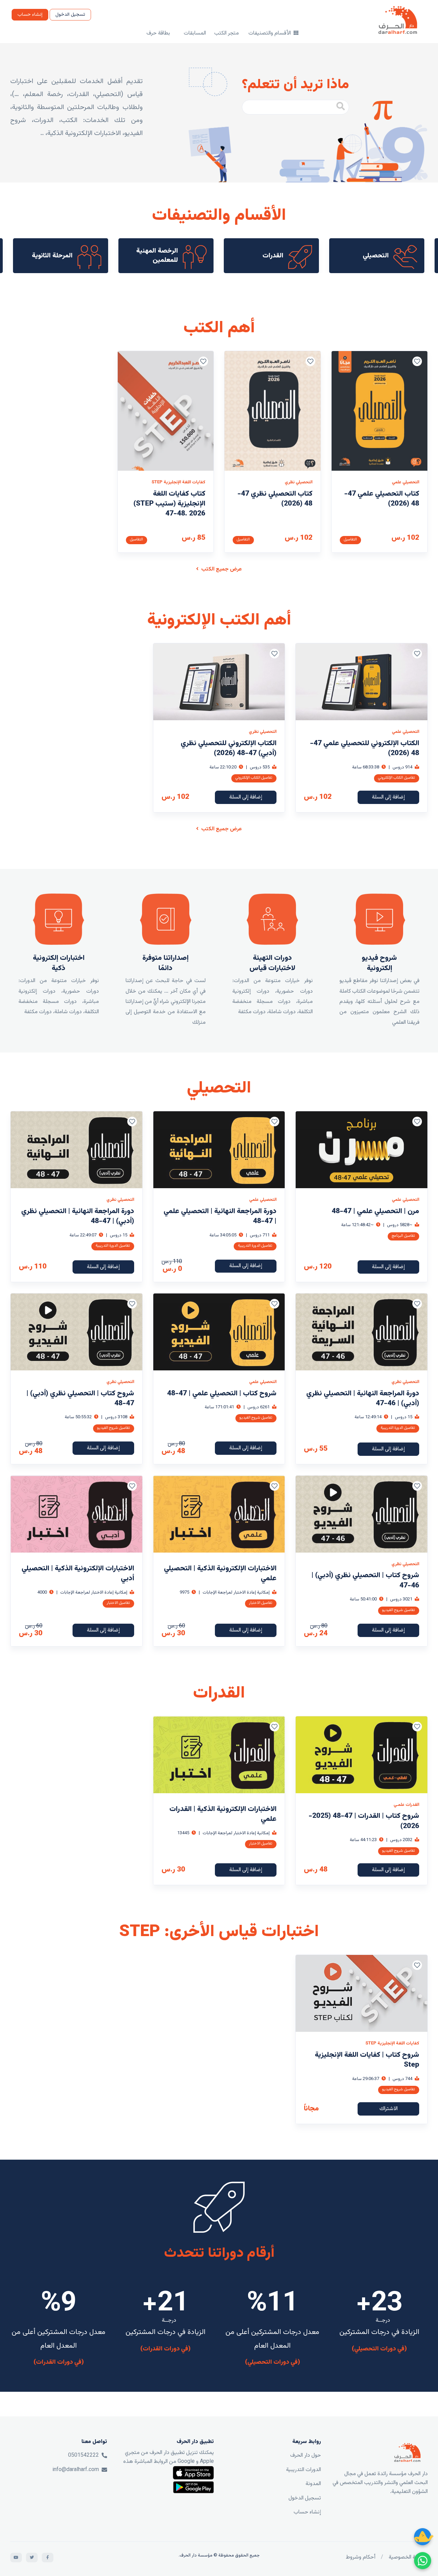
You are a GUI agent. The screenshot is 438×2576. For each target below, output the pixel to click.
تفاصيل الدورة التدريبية (255, 1246)
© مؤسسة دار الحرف (199, 2555)
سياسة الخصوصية (408, 2557)
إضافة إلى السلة (388, 797)
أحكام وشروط (360, 2557)
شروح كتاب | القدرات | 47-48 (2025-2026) (364, 1821)
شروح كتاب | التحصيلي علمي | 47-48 (222, 1393)
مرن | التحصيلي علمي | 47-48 (375, 1211)
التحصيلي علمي (405, 482)
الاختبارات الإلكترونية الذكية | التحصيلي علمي (220, 1573)
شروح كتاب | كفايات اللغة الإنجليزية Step (367, 2060)
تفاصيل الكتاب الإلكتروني (397, 778)
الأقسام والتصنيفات (270, 33)
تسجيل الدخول (70, 15)
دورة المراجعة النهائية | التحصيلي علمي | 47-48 (220, 1216)
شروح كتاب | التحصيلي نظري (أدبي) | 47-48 (80, 1398)
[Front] (407, 2453)
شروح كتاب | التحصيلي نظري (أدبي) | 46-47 (365, 1580)
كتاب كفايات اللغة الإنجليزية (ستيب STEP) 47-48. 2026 (169, 504)
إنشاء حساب (30, 15)
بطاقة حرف (158, 33)
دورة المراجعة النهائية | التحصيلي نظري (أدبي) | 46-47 (363, 1398)
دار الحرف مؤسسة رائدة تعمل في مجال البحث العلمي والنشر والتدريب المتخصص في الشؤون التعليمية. (380, 2483)
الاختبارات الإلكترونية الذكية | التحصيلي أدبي (78, 1573)
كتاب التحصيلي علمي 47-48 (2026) (382, 499)
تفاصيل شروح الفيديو (256, 1418)
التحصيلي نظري (299, 482)
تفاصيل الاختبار (261, 1603)
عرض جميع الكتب (221, 569)
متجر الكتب (227, 33)
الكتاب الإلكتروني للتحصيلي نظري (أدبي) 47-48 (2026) (229, 748)
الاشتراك (389, 2109)
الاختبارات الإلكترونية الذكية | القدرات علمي (223, 1814)
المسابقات (195, 33)
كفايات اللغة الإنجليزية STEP (178, 482)
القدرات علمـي (406, 1805)
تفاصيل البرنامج (403, 1236)
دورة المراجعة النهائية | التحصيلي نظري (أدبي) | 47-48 (78, 1216)
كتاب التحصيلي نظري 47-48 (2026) (275, 499)
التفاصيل (350, 540)
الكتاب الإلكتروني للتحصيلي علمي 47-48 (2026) (365, 748)
